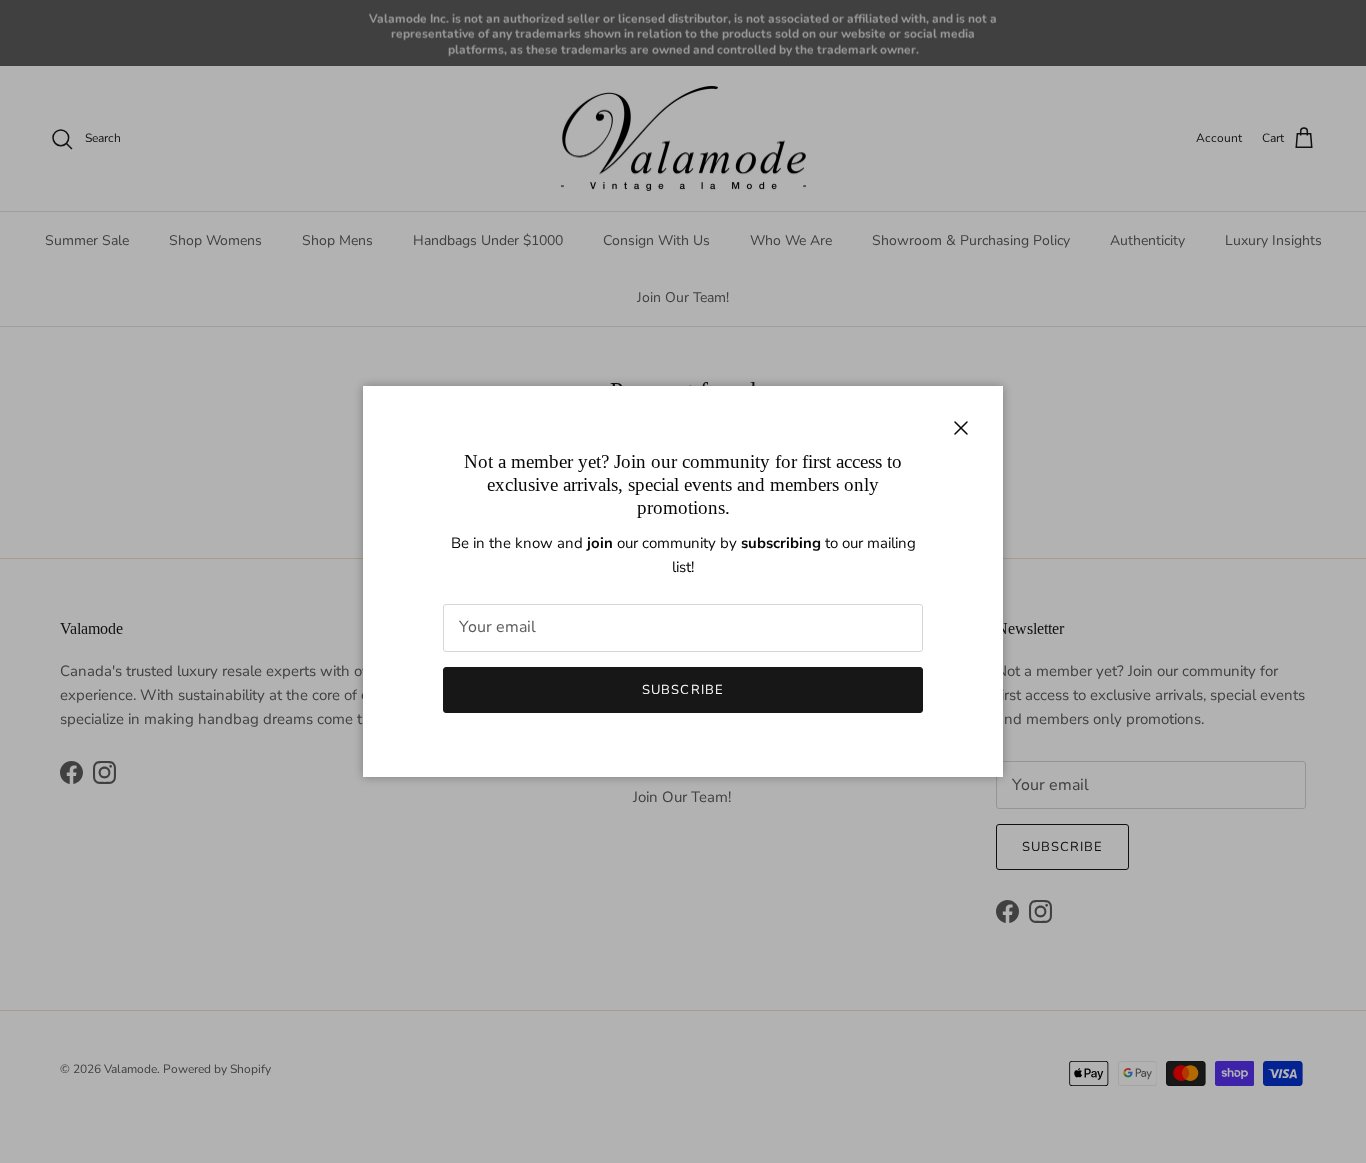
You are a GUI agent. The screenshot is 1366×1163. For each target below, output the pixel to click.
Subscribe (682, 690)
